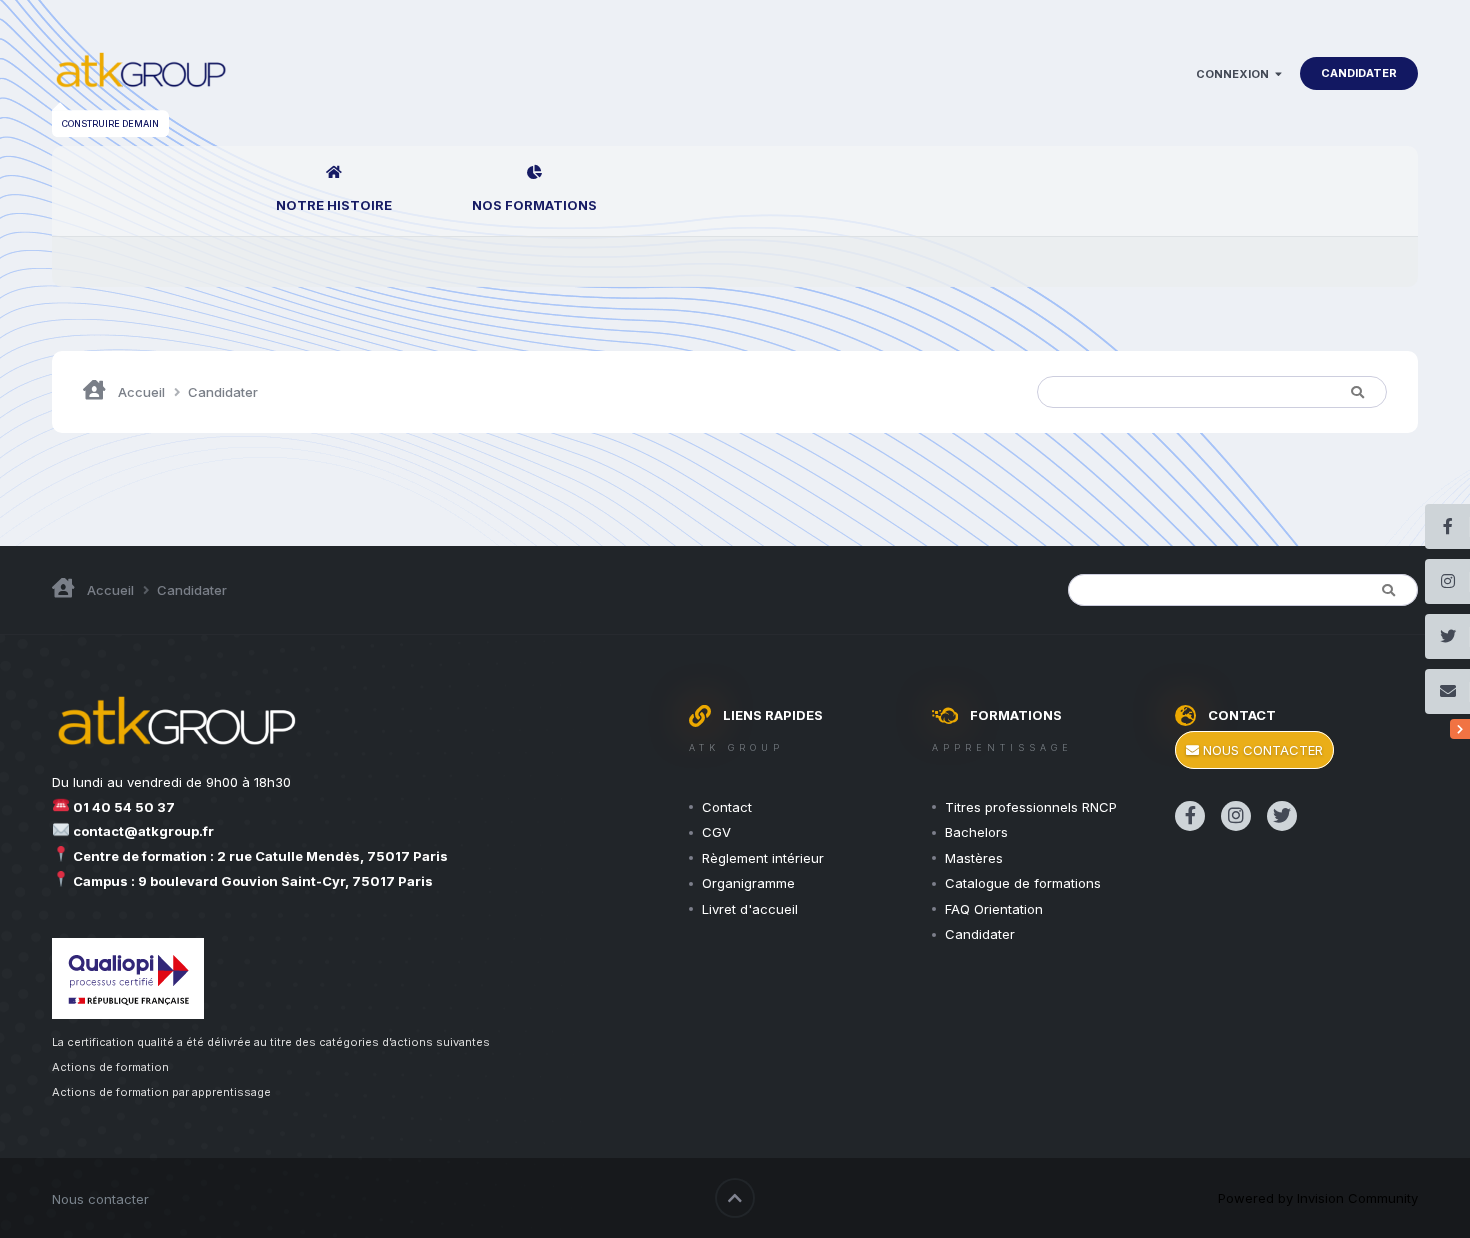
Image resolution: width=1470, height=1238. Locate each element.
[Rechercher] (1357, 392)
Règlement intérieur (763, 858)
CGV (716, 832)
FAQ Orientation (994, 909)
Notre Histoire (334, 205)
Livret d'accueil (750, 909)
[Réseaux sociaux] (1460, 729)
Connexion (1235, 74)
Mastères (974, 858)
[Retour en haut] (735, 1198)
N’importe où (1262, 391)
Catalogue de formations (1023, 883)
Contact (727, 807)
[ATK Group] (140, 73)
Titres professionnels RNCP (1031, 807)
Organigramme (748, 883)
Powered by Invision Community (1318, 1198)
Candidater (1359, 73)
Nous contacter (1261, 750)
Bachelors (976, 832)
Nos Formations (534, 205)
